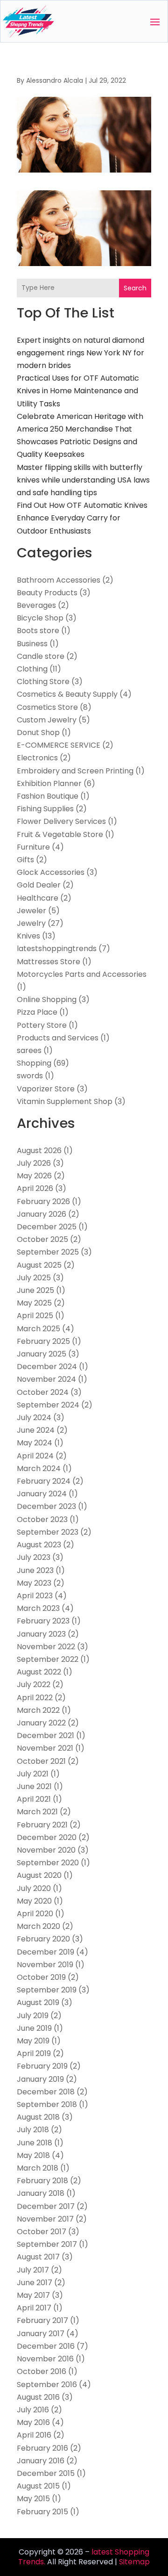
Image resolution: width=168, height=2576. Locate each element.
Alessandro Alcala (55, 80)
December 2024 (47, 1367)
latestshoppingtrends (57, 949)
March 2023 (38, 1608)
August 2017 (38, 2257)
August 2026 (39, 1151)
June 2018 (35, 2143)
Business (32, 644)
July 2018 (33, 2130)
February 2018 (42, 2181)
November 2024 (46, 1379)
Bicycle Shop (40, 618)
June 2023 (35, 1570)
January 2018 (41, 2193)
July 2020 (34, 1888)
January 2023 (41, 1634)
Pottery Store (42, 1025)
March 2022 (38, 1710)
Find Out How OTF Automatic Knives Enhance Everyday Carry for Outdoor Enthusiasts (82, 518)
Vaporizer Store (46, 1089)
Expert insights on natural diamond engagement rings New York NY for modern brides (80, 353)
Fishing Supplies (45, 809)
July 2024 (34, 1418)
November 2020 (46, 1850)
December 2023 (46, 1506)
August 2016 (38, 2397)
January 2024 (42, 1494)
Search (135, 288)
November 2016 (45, 2359)
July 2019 (33, 2016)
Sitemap (134, 2562)
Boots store (38, 631)
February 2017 (42, 2320)
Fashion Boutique (48, 796)
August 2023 (39, 1545)
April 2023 (35, 1596)
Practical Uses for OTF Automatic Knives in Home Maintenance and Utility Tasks (78, 391)
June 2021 (34, 1786)
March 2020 (38, 1926)
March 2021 (37, 1812)
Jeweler (31, 911)
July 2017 (33, 2270)
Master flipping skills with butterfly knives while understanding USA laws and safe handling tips (83, 480)
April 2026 (35, 1188)
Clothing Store (43, 682)
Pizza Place (37, 1012)
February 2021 (42, 1825)
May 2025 (34, 1303)
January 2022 (41, 1723)
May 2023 (34, 1583)
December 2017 (46, 2206)
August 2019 (38, 2002)
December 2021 (45, 1735)
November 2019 (45, 1965)
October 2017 (42, 2232)
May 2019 (33, 2041)
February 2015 (42, 2512)
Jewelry (31, 923)
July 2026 (34, 1163)
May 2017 (33, 2295)
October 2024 (43, 1392)
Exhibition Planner (49, 783)
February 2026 (43, 1201)
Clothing (32, 669)
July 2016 (33, 2410)
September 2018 (47, 2104)
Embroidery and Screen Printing (75, 771)
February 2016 (42, 2448)
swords (30, 1076)
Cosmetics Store (47, 707)
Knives (28, 936)
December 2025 (47, 1227)
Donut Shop (38, 732)
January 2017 (41, 2334)
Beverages (36, 605)
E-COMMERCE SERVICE (59, 745)
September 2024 (48, 1405)
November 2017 (45, 2219)
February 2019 (42, 2066)
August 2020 (39, 1875)
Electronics (37, 758)
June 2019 (34, 2028)
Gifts (25, 860)
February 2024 (44, 1481)
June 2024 (36, 1430)
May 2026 (34, 1176)
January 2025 (42, 1354)
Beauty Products (47, 593)
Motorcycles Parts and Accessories (82, 974)
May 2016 (33, 2422)
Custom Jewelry (47, 720)
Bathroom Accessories (59, 580)
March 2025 (38, 1329)
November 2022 (46, 1647)
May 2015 (33, 2499)
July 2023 (34, 1557)
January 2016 (41, 2461)
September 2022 (48, 1659)
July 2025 (34, 1278)
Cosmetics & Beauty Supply (67, 694)
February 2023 (43, 1621)
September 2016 (47, 2385)
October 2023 (42, 1519)
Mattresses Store (49, 962)
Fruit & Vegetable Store (60, 834)
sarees (29, 1050)
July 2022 (34, 1685)
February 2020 (43, 1939)
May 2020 (34, 1901)
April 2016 (34, 2435)
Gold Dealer (39, 885)
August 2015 (38, 2486)
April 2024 (35, 1456)
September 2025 (48, 1252)
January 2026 (42, 1214)
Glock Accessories (51, 872)
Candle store (41, 656)
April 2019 (34, 2053)
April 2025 (35, 1316)
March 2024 (39, 1468)
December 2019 (45, 1952)
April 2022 (35, 1698)
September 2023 (48, 1532)
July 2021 (33, 1774)
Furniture (33, 847)
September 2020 (48, 1863)
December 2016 (46, 2346)
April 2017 (34, 2308)
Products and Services (58, 1038)
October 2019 (41, 1977)
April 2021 (34, 1799)
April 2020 (35, 1914)
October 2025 (42, 1239)
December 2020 (47, 1837)
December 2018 (46, 2092)
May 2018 (33, 2155)
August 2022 (39, 1672)
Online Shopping (47, 999)
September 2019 (47, 1990)
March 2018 (38, 2168)
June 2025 (35, 1290)
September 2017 (47, 2244)
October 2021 (41, 1761)
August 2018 (38, 2117)
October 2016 (42, 2371)
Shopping (34, 1063)
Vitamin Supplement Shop (65, 1101)
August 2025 (39, 1265)
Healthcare (38, 898)
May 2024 (35, 1443)
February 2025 (43, 1341)
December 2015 (46, 2473)
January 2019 (40, 2079)
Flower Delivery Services (61, 821)
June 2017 (35, 2283)
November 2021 (45, 1748)
